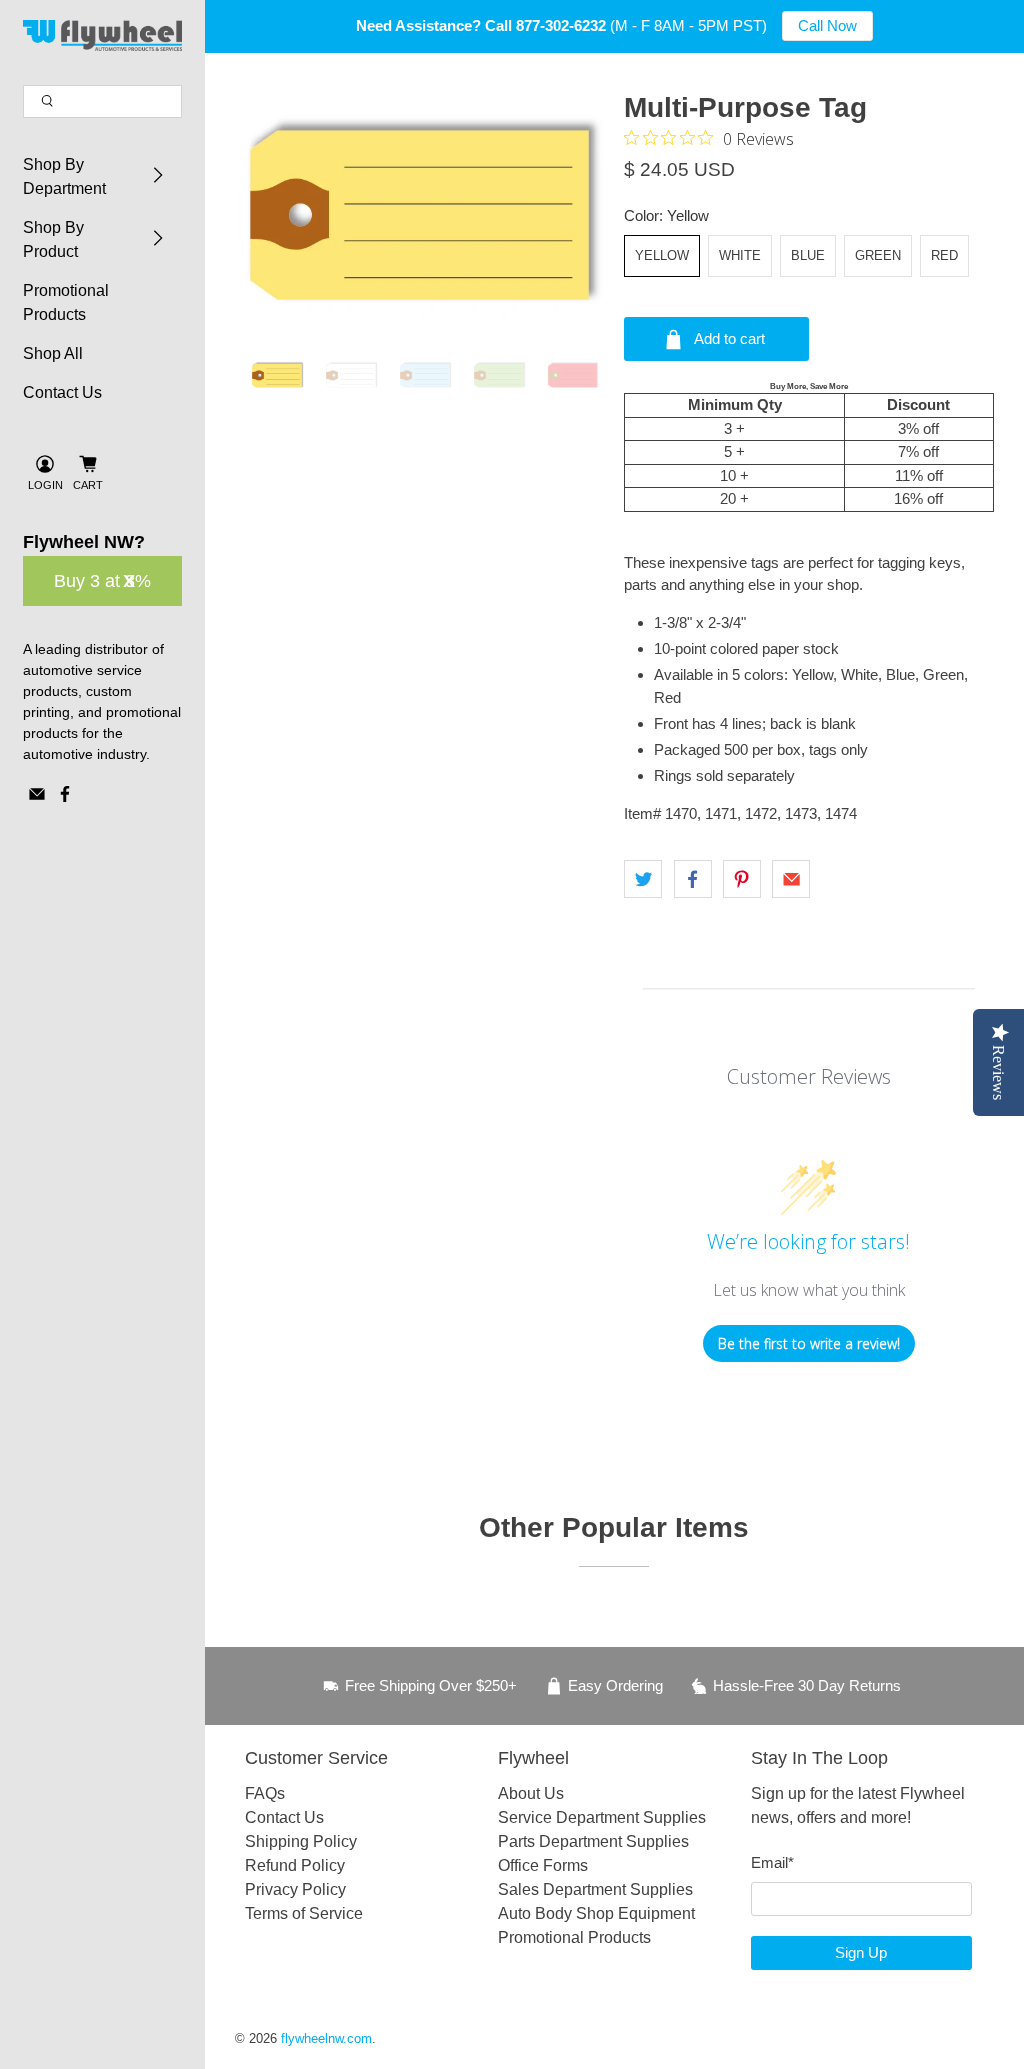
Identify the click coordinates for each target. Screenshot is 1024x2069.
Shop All (53, 353)
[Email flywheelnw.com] (37, 797)
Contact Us (62, 392)
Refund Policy (295, 1865)
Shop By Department (64, 176)
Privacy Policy (295, 1889)
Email (772, 1862)
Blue (808, 255)
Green (878, 255)
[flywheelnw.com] (103, 35)
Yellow (662, 255)
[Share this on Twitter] (643, 879)
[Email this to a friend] (791, 879)
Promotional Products (66, 302)
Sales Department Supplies (595, 1889)
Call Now (827, 25)
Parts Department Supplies (593, 1841)
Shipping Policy (301, 1841)
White (740, 255)
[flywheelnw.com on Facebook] (65, 797)
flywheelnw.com (326, 2039)
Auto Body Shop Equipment (596, 1913)
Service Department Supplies (602, 1817)
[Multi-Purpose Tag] (419, 215)
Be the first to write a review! (809, 1343)
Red (944, 255)
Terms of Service (304, 1913)
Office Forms (543, 1865)
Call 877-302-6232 (545, 25)
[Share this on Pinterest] (742, 879)
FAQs (265, 1793)
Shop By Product (53, 239)
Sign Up (861, 1952)
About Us (531, 1793)
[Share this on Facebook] (693, 879)
